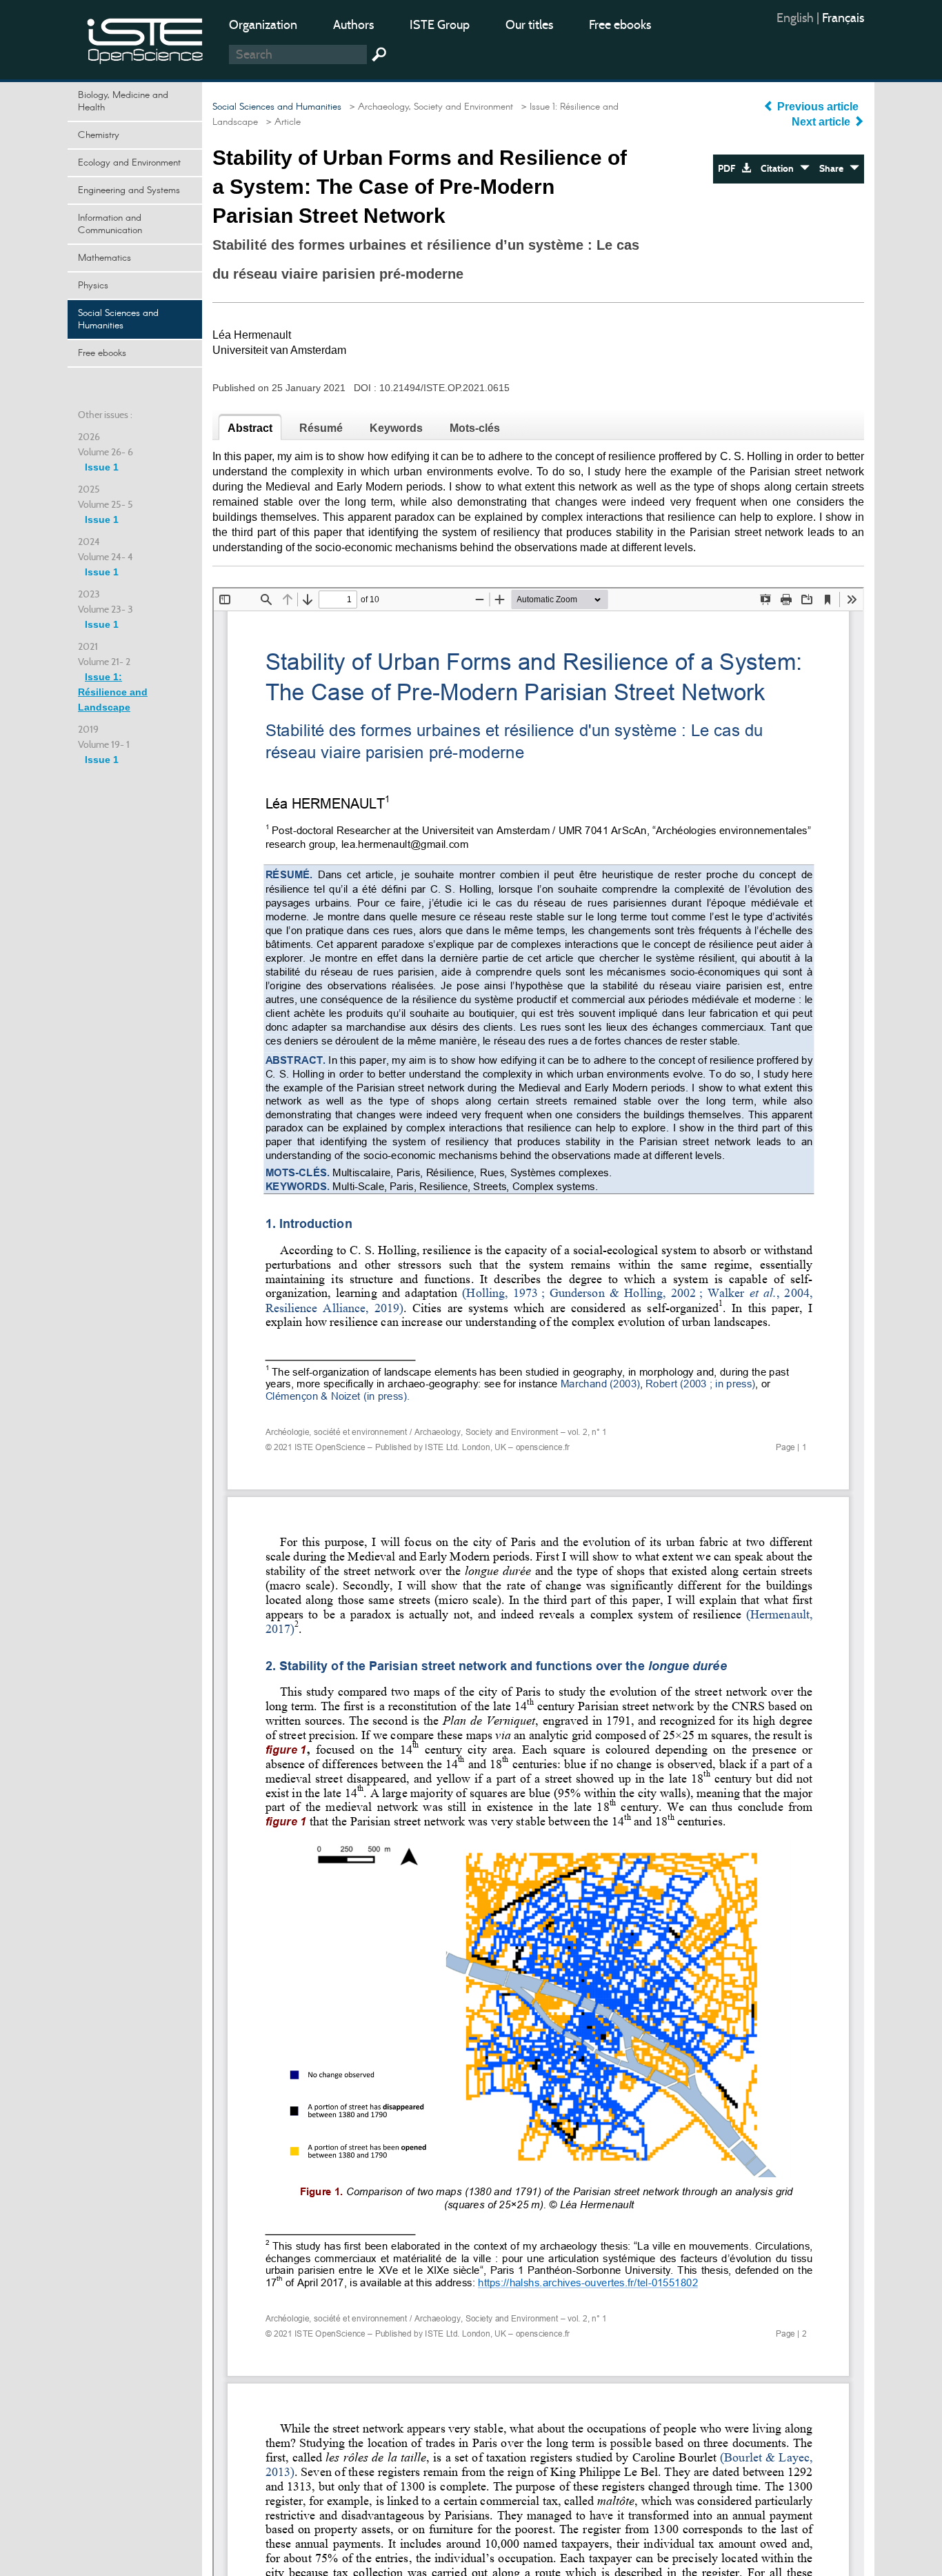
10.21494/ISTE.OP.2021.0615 (444, 388)
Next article (822, 122)
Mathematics (104, 258)
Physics (93, 286)
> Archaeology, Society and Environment (429, 107)
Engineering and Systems (129, 190)
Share (834, 169)
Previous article (818, 107)
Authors (353, 25)
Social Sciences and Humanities (118, 319)
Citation (780, 169)
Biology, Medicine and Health (123, 101)
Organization (263, 25)
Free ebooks (620, 25)
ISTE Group (440, 25)
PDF (730, 169)
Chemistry (99, 135)
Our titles (529, 25)
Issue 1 (102, 467)
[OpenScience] (146, 38)
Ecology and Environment (129, 163)
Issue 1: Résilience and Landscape (113, 692)
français (843, 18)
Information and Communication (110, 224)
